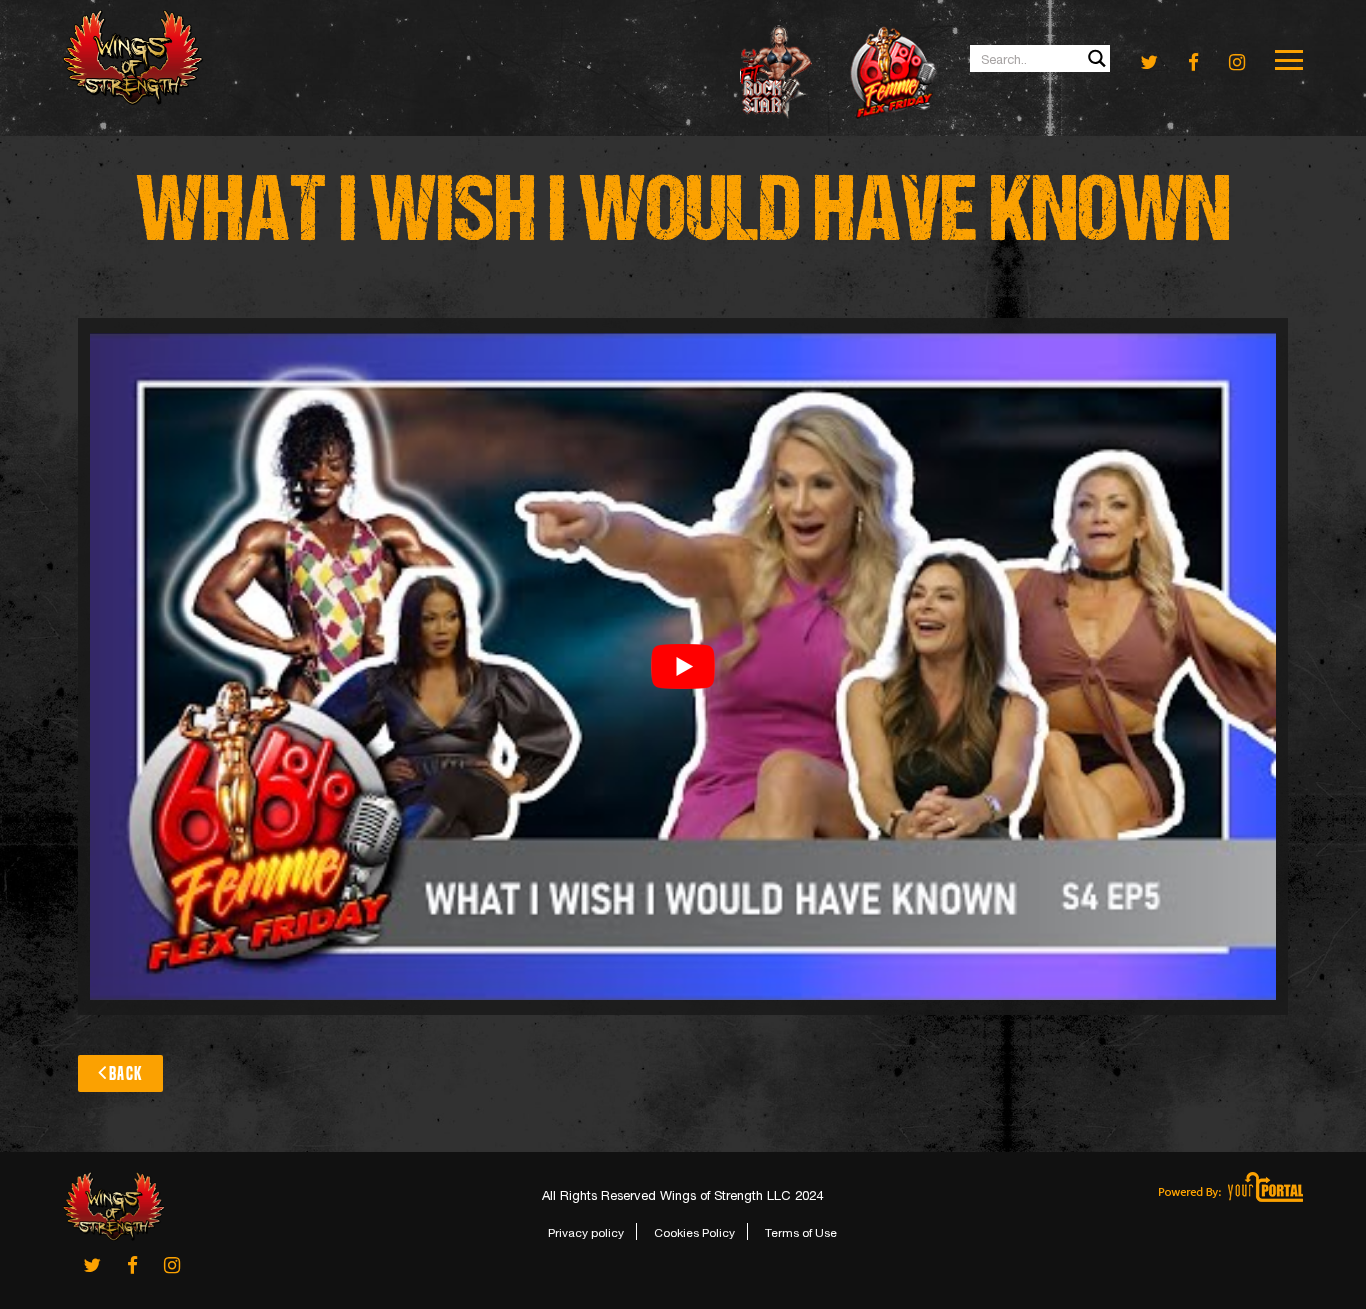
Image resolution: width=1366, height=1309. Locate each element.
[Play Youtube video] (683, 666)
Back (126, 1073)
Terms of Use (801, 1233)
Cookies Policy (694, 1233)
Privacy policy (586, 1233)
